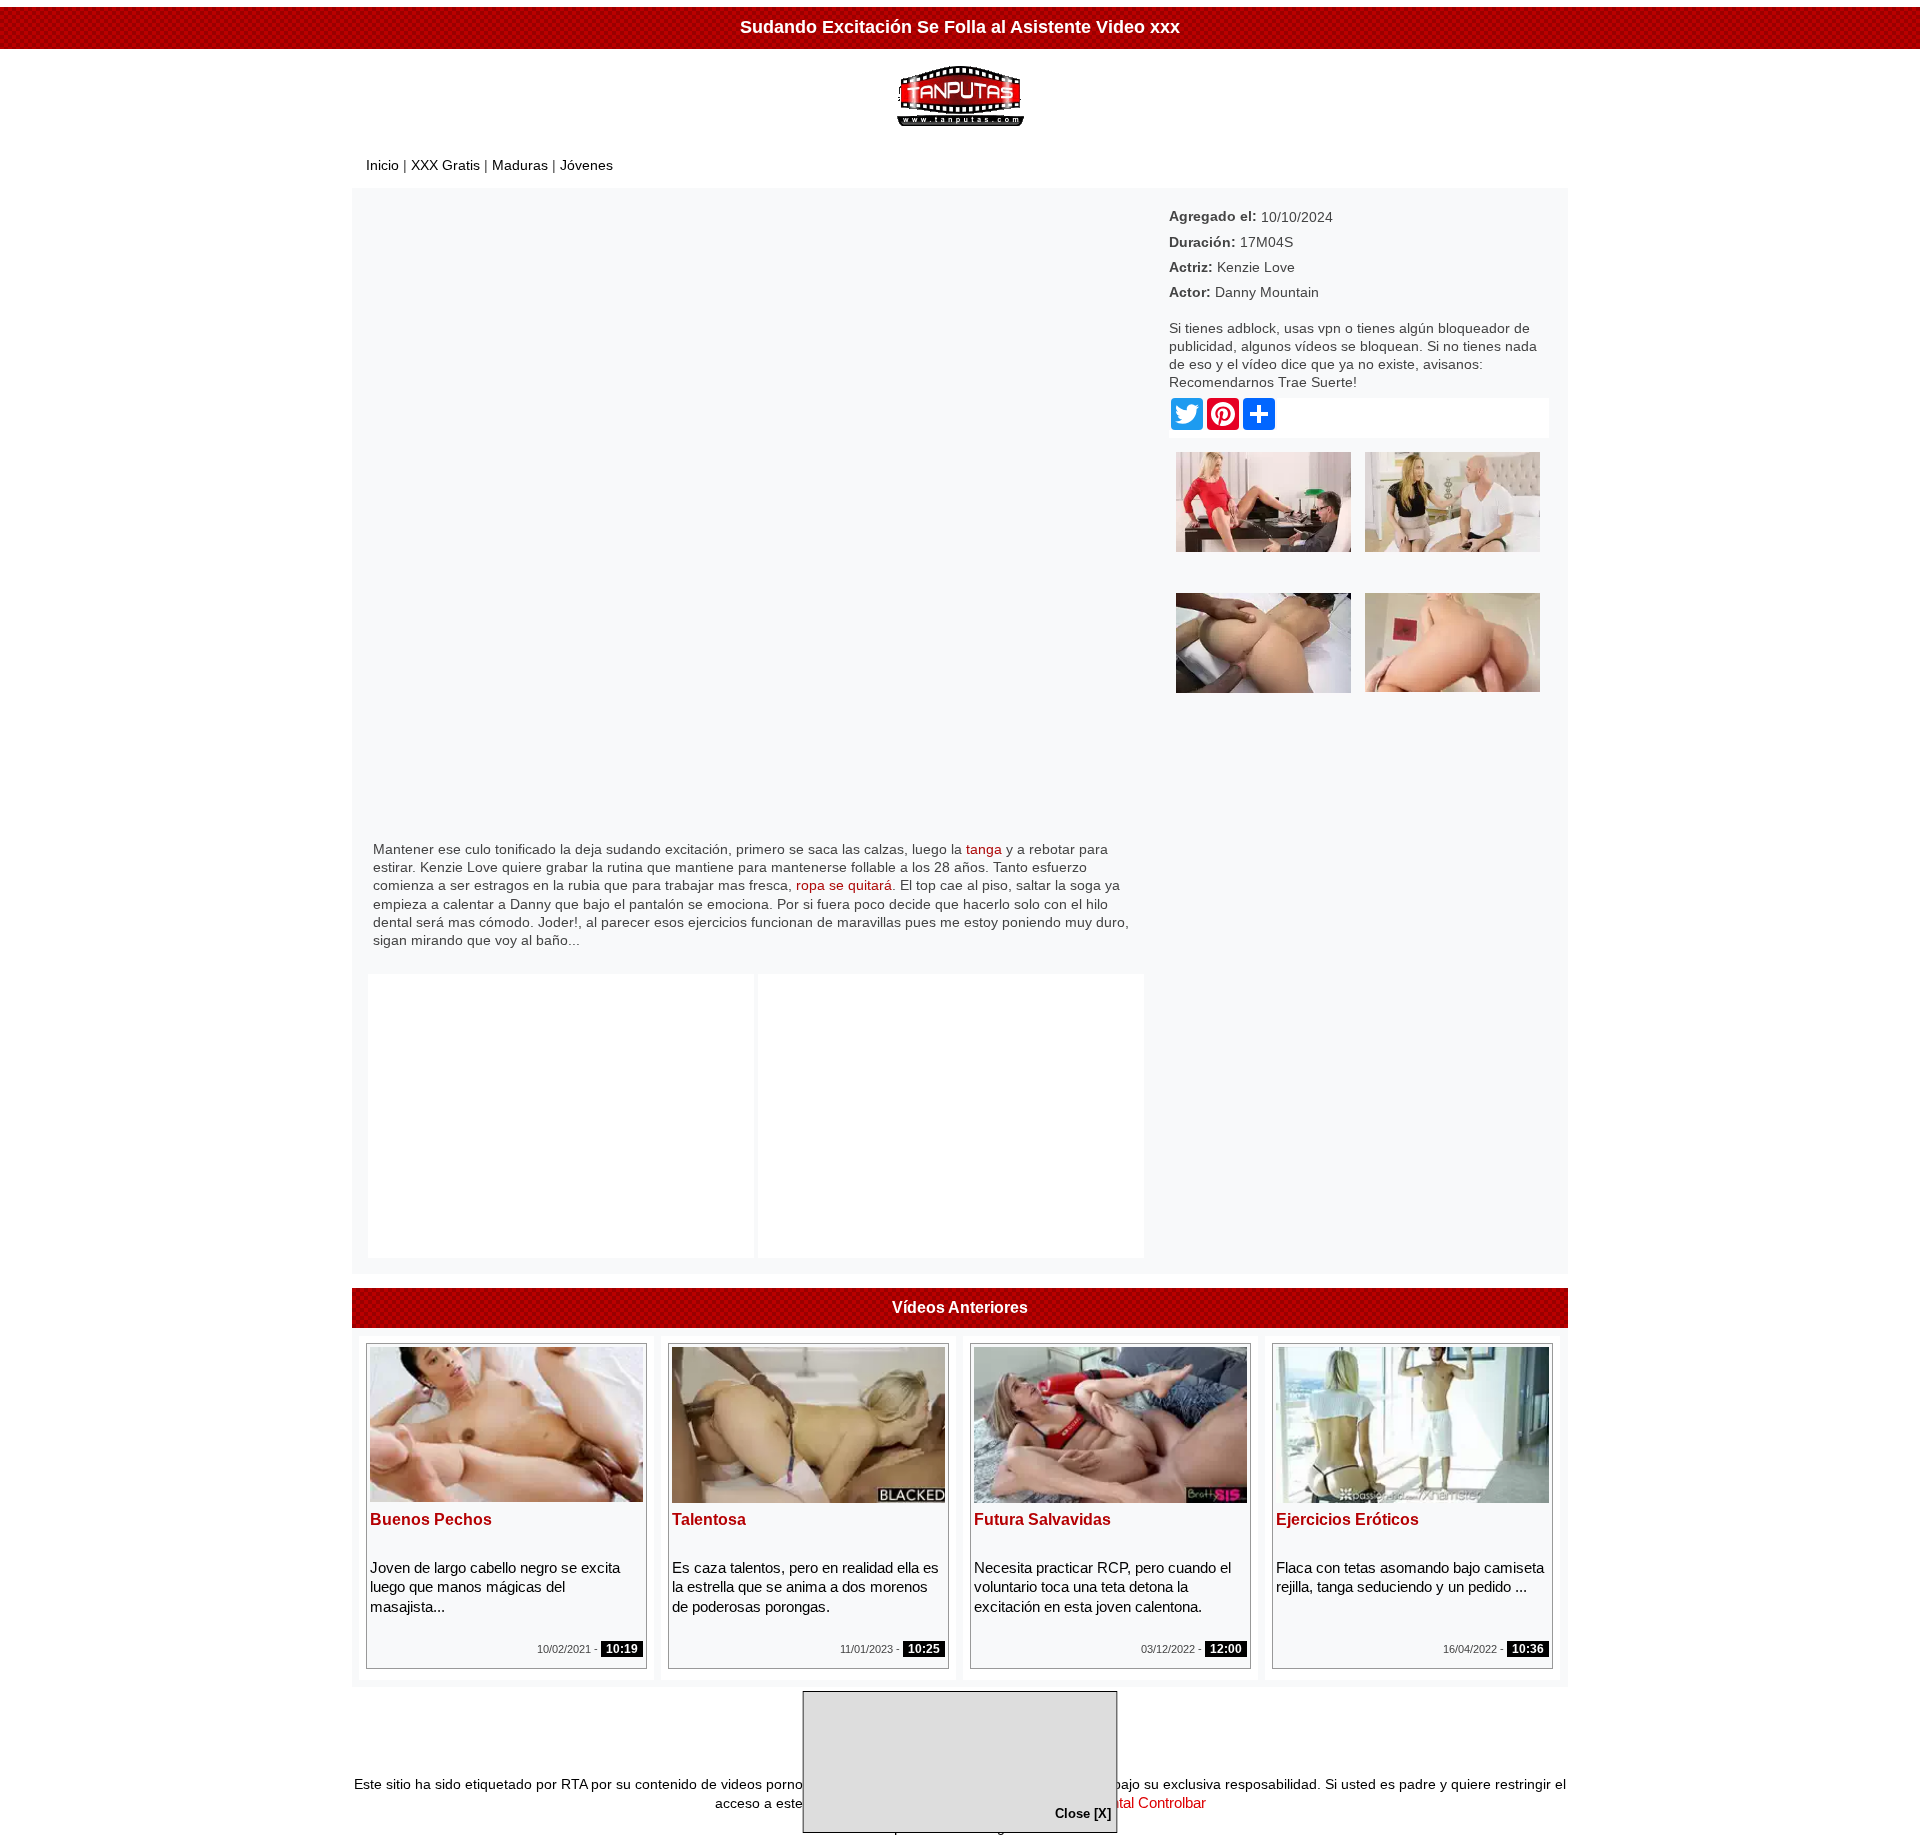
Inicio (382, 165)
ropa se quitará (844, 885)
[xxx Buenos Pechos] (506, 1496)
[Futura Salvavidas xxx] (1110, 1497)
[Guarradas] (1263, 547)
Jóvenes (586, 165)
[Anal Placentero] (1452, 687)
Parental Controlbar (1143, 1802)
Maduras (520, 165)
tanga (984, 849)
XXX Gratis (445, 165)
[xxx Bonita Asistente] (1452, 547)
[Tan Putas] (960, 130)
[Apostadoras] (1263, 688)
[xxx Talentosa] (808, 1497)
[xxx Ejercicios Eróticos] (1412, 1497)
